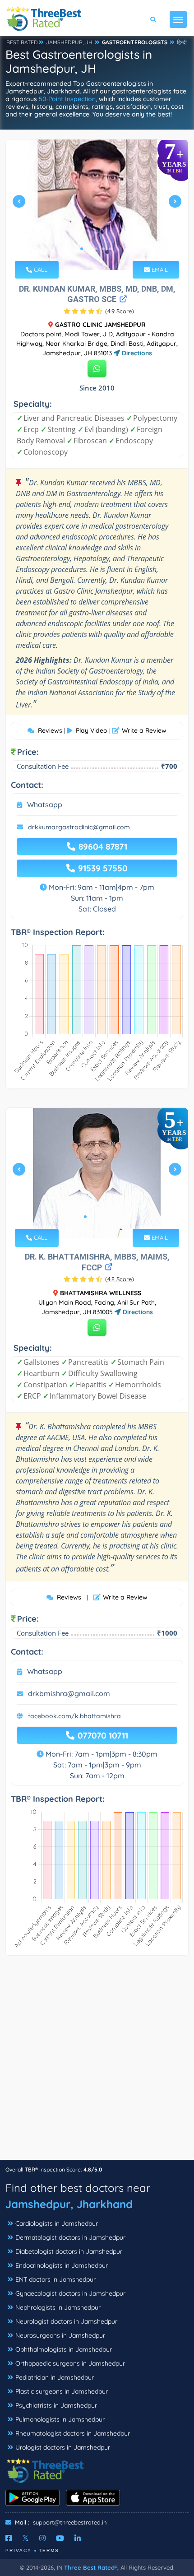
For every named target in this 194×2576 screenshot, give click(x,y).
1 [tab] (82, 249)
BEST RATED (22, 42)
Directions (136, 353)
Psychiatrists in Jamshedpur (56, 2405)
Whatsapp (45, 804)
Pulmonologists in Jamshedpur (60, 2419)
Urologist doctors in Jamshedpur (63, 2447)
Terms (49, 2550)
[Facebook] (9, 2538)
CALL (40, 270)
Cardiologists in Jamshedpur (57, 2223)
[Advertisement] (97, 2062)
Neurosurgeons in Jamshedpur (60, 2335)
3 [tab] (96, 249)
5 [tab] (111, 249)
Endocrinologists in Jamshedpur (62, 2265)
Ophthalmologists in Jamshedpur (64, 2349)
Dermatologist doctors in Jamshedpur (70, 2237)
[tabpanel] (97, 205)
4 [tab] (103, 249)
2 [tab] (89, 249)
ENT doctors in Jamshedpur (55, 2279)
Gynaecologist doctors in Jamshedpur (70, 2293)
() (120, 311)
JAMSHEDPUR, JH (69, 42)
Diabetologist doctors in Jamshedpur (69, 2251)
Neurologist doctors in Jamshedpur (66, 2321)
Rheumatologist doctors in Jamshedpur (73, 2433)
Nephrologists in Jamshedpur (58, 2307)
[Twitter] (25, 2538)
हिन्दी (182, 42)
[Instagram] (42, 2538)
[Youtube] (60, 2538)
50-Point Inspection (67, 99)
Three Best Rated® (91, 2567)
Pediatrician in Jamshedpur (55, 2377)
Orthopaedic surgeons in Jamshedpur (70, 2363)
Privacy (18, 2550)
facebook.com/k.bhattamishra (74, 1716)
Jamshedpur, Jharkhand (69, 2204)
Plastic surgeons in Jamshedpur (62, 2391)
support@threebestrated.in (70, 2522)
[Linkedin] (78, 2538)
